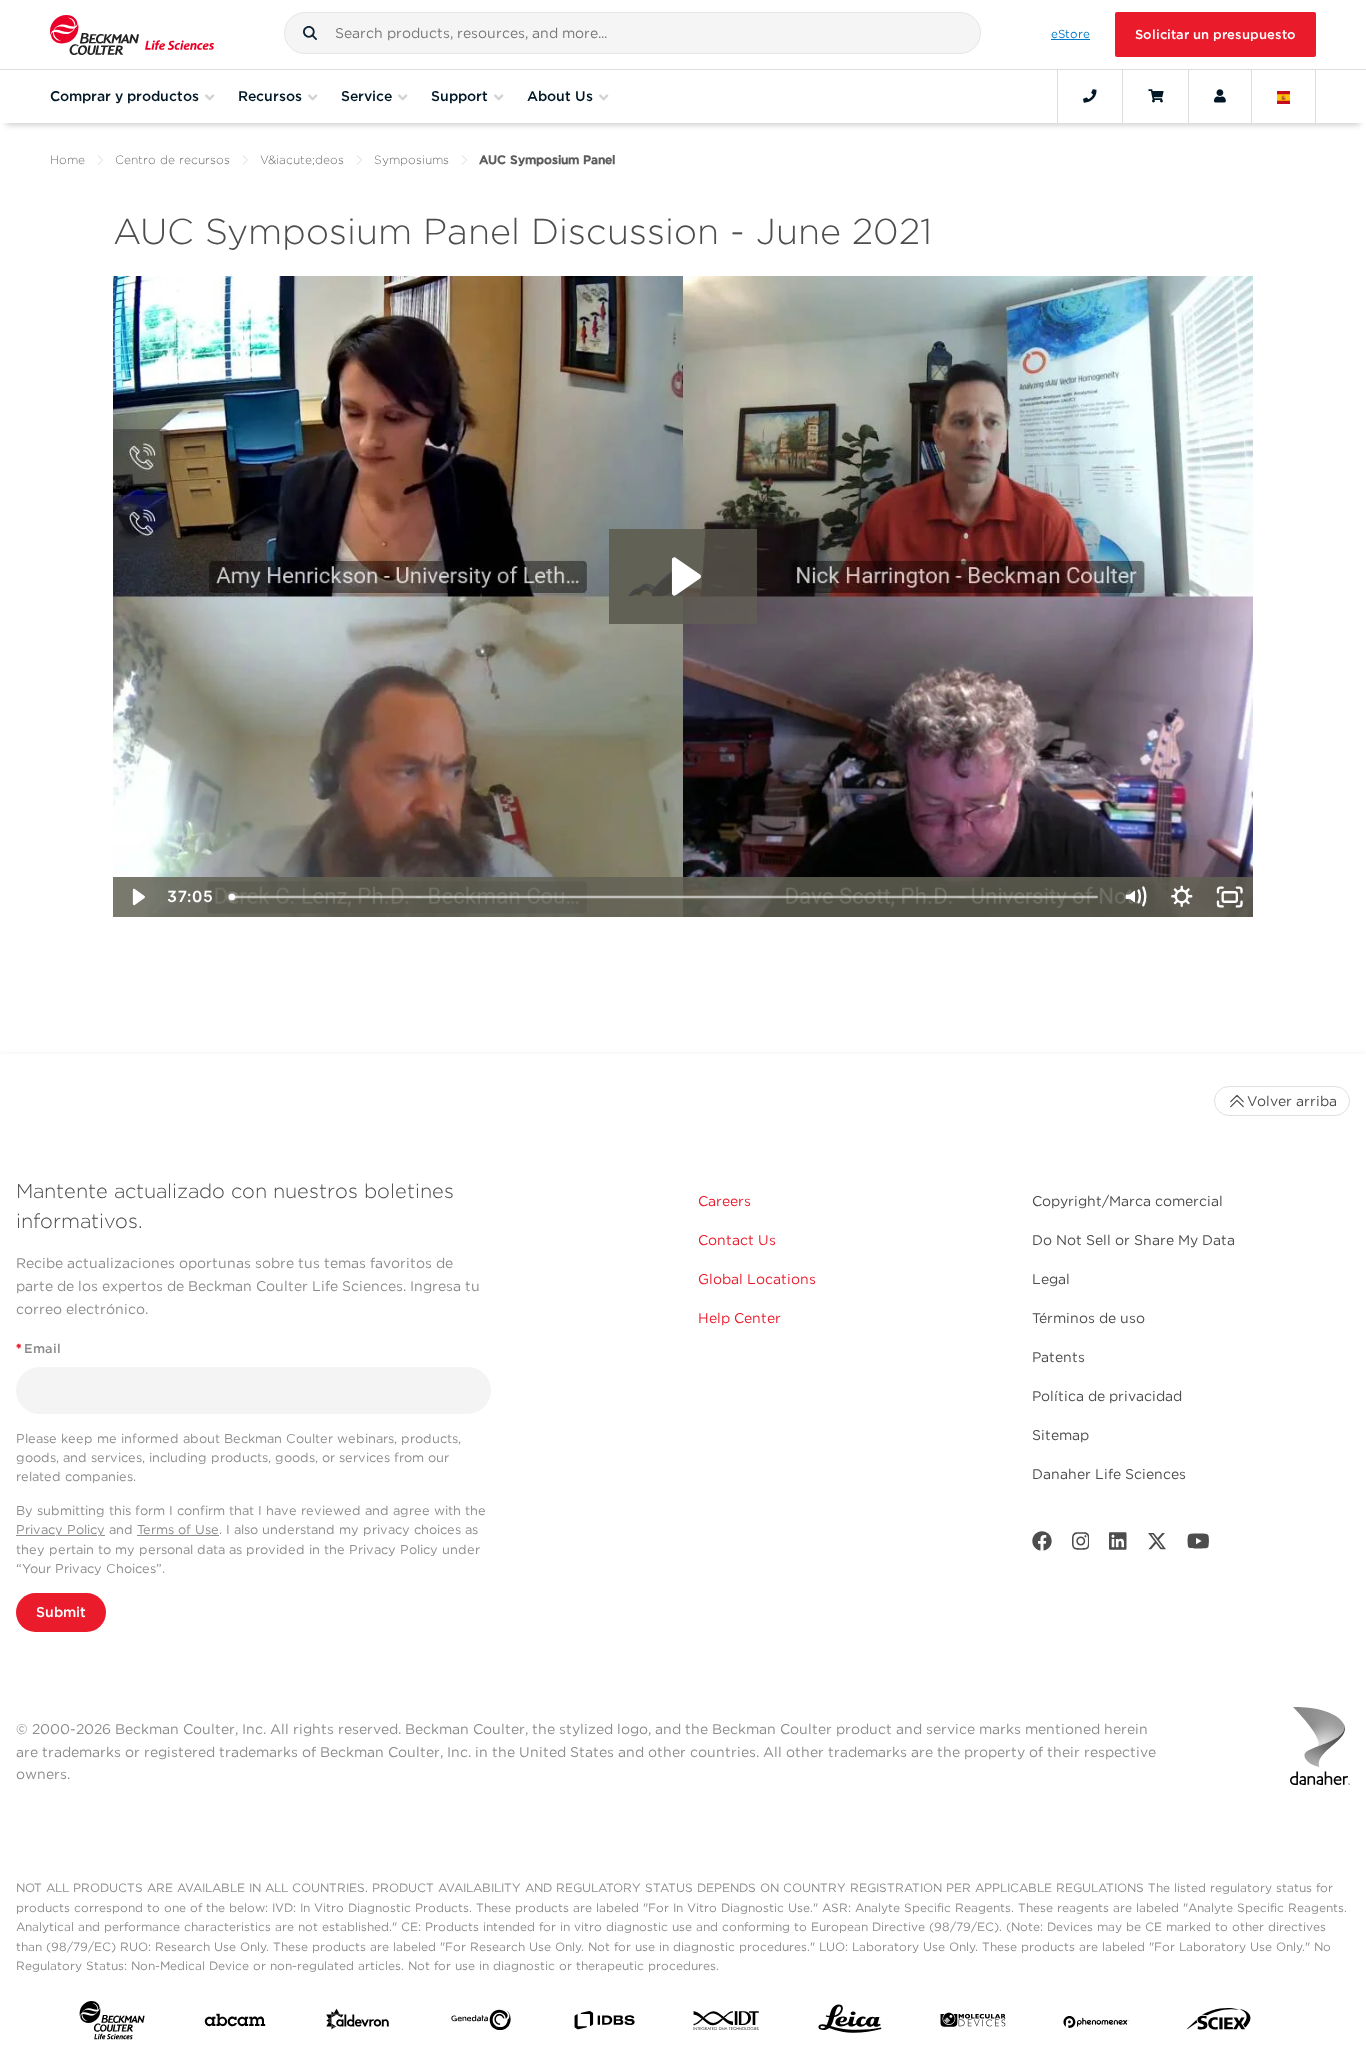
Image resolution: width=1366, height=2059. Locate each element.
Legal (1051, 1279)
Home (67, 159)
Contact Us (737, 1240)
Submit (61, 1612)
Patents (1058, 1357)
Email (38, 1348)
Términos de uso (1088, 1318)
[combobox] (632, 33)
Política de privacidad (1107, 1396)
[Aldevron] (358, 2024)
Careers (724, 1201)
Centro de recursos (172, 159)
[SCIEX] (1219, 2024)
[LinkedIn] (1118, 1545)
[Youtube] (1198, 1545)
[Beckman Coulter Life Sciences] (132, 34)
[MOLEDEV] (973, 2024)
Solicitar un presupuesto (1215, 34)
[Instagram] (1081, 1545)
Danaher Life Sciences (1109, 1474)
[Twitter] (1157, 1545)
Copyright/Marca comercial (1127, 1201)
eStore (1070, 34)
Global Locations (757, 1279)
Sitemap (1060, 1435)
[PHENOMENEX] (1096, 2024)
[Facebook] (1042, 1545)
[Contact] (1090, 96)
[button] (310, 33)
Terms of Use (178, 1529)
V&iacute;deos (302, 159)
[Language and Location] (1284, 96)
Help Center (739, 1318)
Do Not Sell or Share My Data (1133, 1240)
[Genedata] (481, 2024)
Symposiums (411, 159)
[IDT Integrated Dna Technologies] (727, 2024)
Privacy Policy (60, 1529)
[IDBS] (604, 2024)
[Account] (1220, 96)
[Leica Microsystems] (850, 2024)
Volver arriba (1292, 1101)
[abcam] (235, 2024)
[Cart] (1155, 96)
